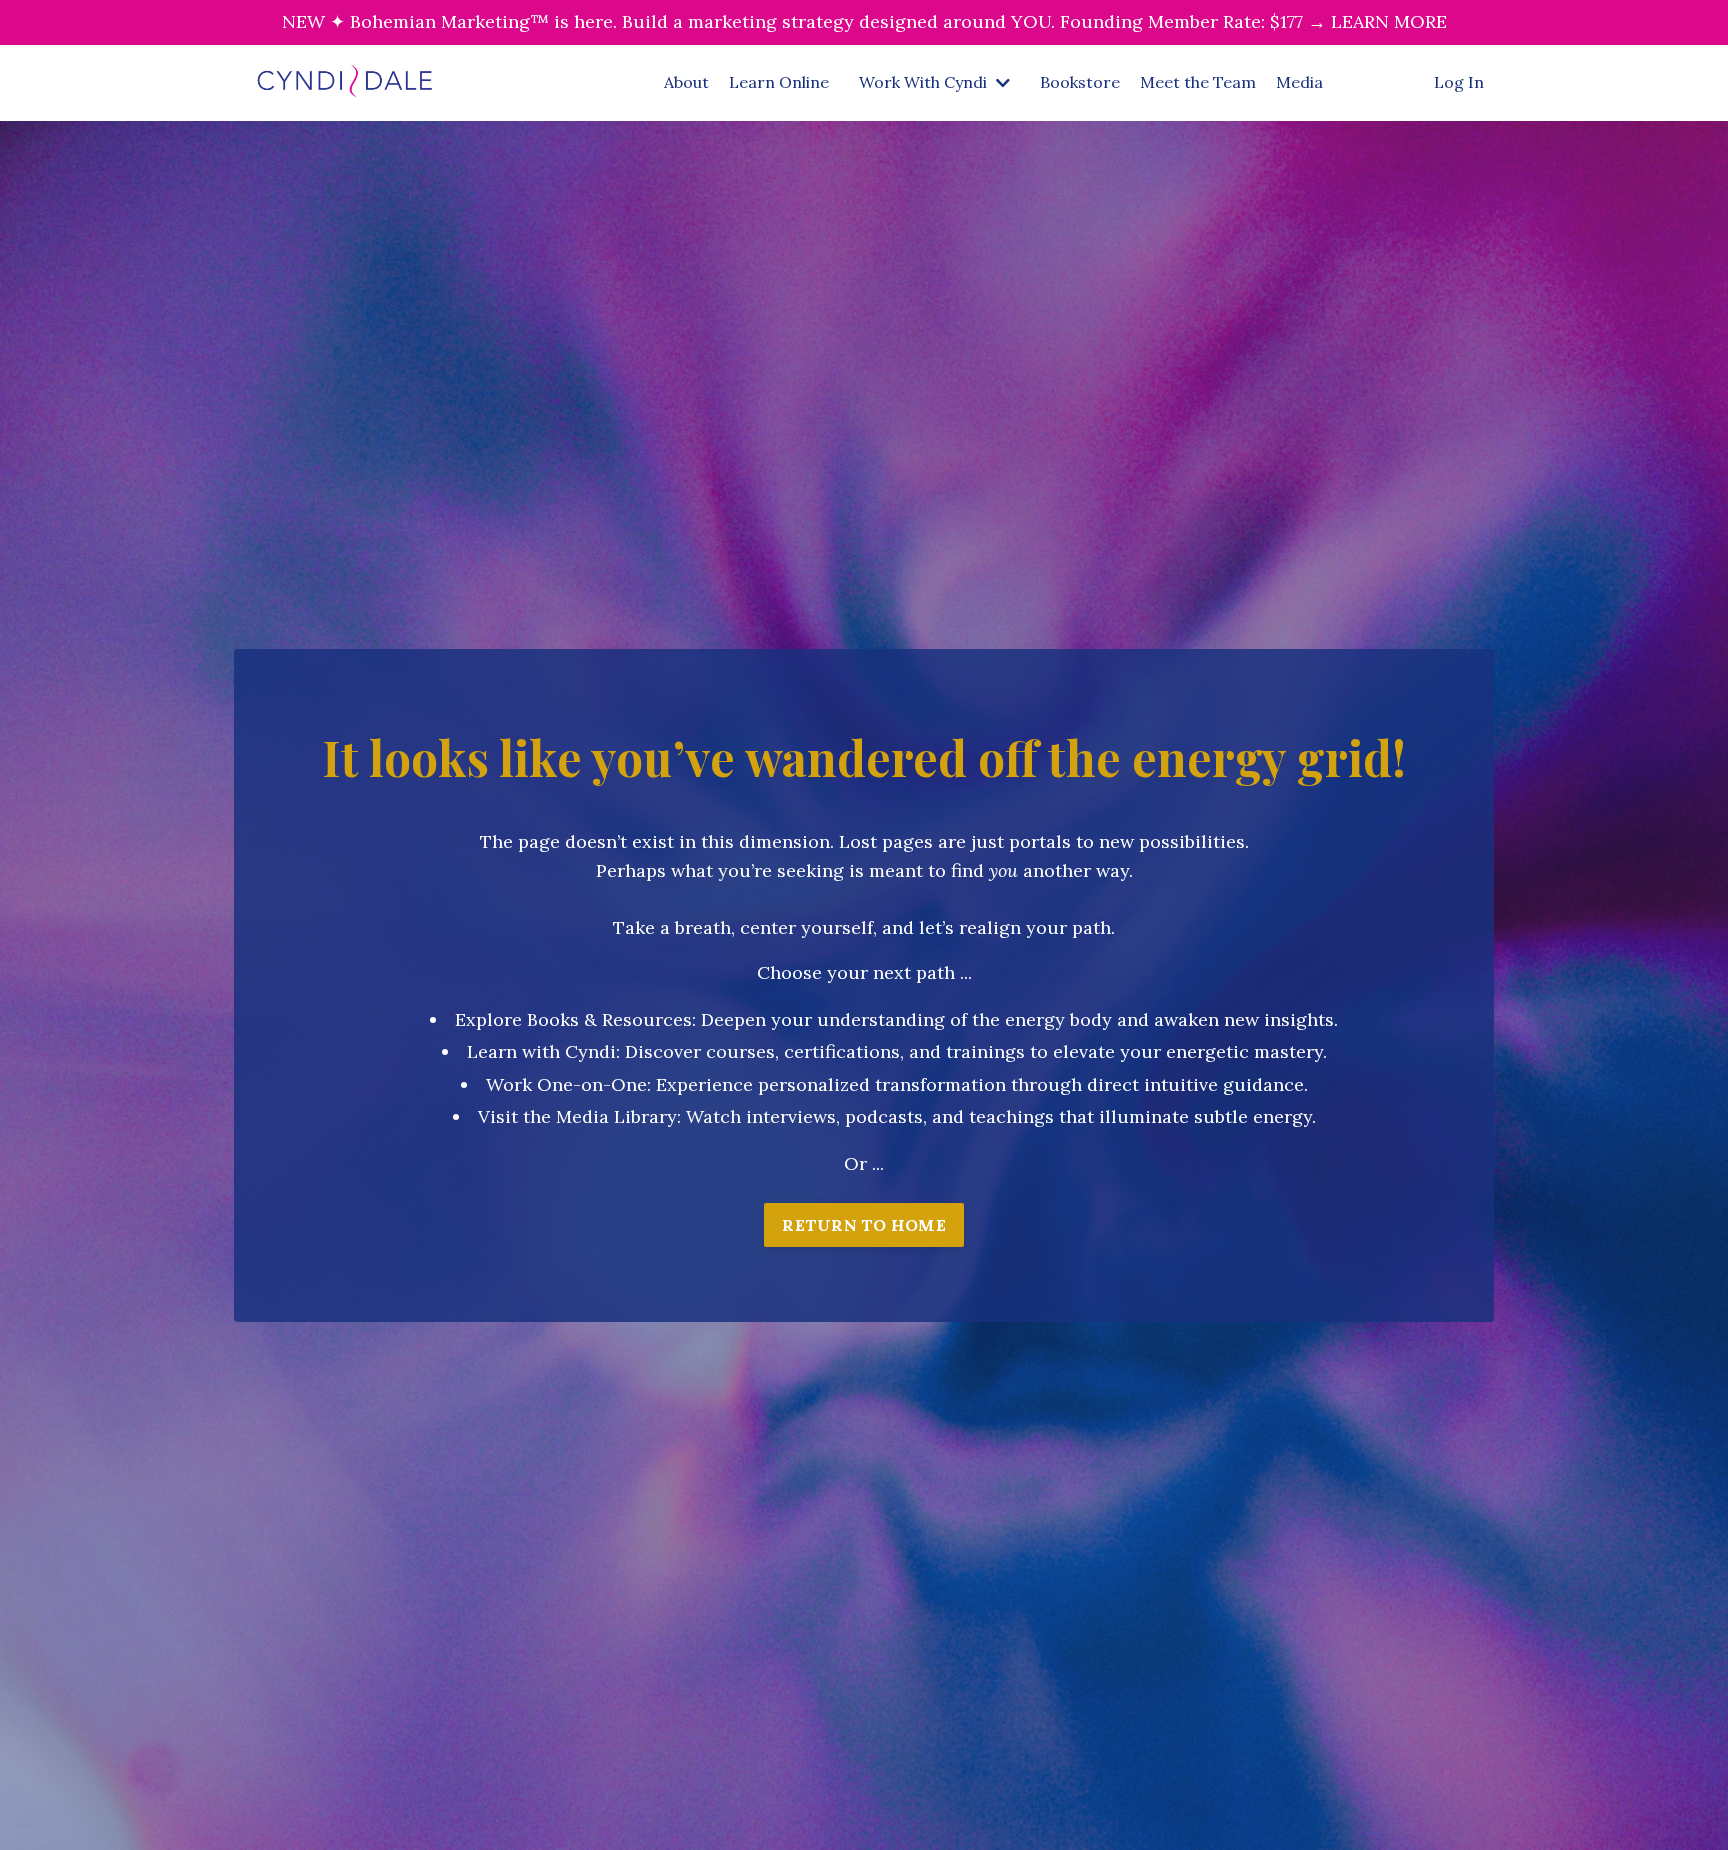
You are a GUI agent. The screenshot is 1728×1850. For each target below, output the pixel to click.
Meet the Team (1198, 82)
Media (1299, 82)
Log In (1459, 82)
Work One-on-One (566, 1084)
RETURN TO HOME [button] (864, 1225)
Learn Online (779, 82)
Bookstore (1080, 82)
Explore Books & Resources (573, 1019)
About (686, 82)
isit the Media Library (583, 1116)
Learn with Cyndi (541, 1051)
